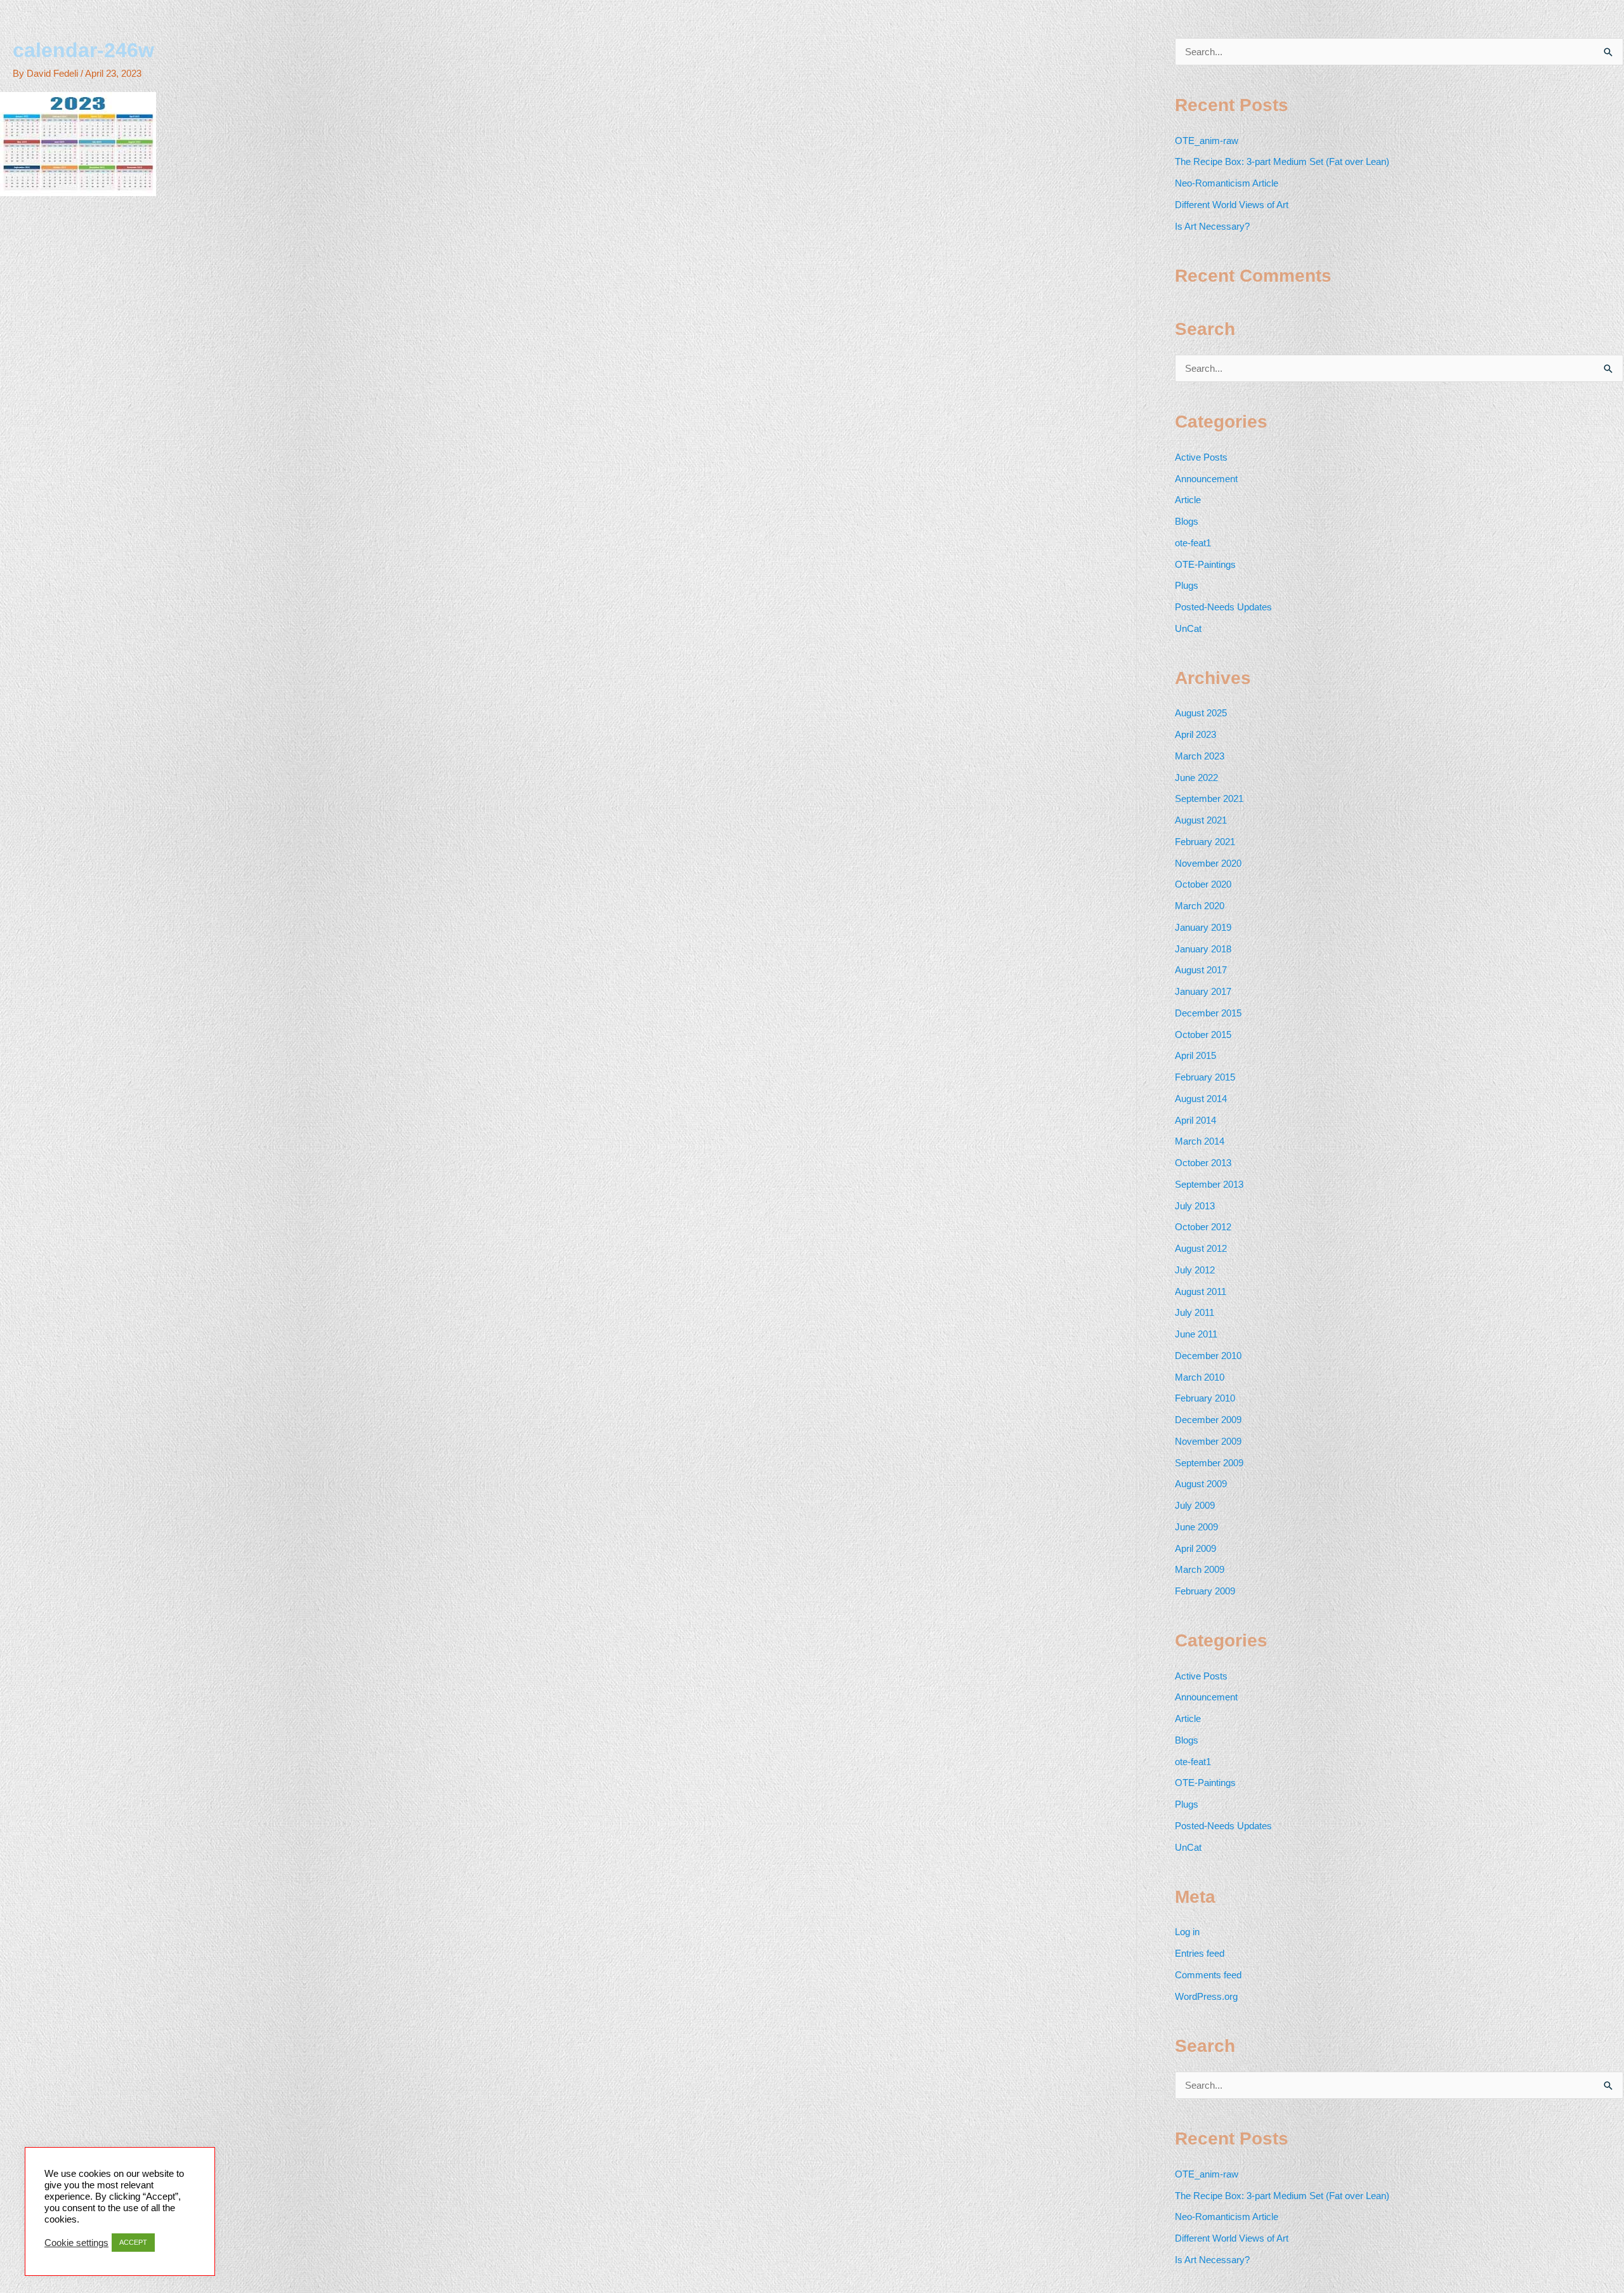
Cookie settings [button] (76, 2243)
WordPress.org (1206, 1996)
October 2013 (1203, 1163)
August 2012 (1201, 1248)
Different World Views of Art (1232, 205)
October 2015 (1203, 1035)
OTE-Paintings (1205, 564)
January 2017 (1203, 991)
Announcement (1206, 479)
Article (1188, 500)
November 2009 (1208, 1441)
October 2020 (1203, 884)
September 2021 (1209, 798)
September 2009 (1209, 1463)
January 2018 (1203, 949)
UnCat (1188, 628)
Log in (1187, 1932)
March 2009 (1200, 1569)
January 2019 (1203, 927)
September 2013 (1209, 1184)
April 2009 (1195, 1548)
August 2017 (1201, 970)
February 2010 (1205, 1398)
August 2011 (1201, 1291)
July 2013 (1195, 1206)
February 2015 (1205, 1077)
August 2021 (1201, 820)
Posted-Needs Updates (1223, 607)
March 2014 (1200, 1141)
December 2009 (1208, 1420)
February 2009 (1205, 1591)
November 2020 (1208, 863)
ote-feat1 (1193, 543)
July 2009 (1195, 1505)
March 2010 (1200, 1377)
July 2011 (1195, 1312)
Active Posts (1201, 457)
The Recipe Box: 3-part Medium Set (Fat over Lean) (1282, 161)
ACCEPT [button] (133, 2242)
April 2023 (1195, 734)
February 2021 (1205, 842)
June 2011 (1196, 1334)
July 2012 (1195, 1270)
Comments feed (1208, 1975)
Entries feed (1200, 1953)
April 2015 (1195, 1055)
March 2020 (1200, 906)
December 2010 (1208, 1356)
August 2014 (1201, 1099)
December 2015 (1208, 1013)
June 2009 (1196, 1527)
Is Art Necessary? (1212, 226)
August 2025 (1201, 713)
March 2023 (1200, 756)
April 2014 (1195, 1120)
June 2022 (1196, 778)
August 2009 (1201, 1484)
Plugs (1187, 585)
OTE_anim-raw (1207, 141)
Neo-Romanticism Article (1227, 183)
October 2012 (1203, 1227)
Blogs (1187, 521)
